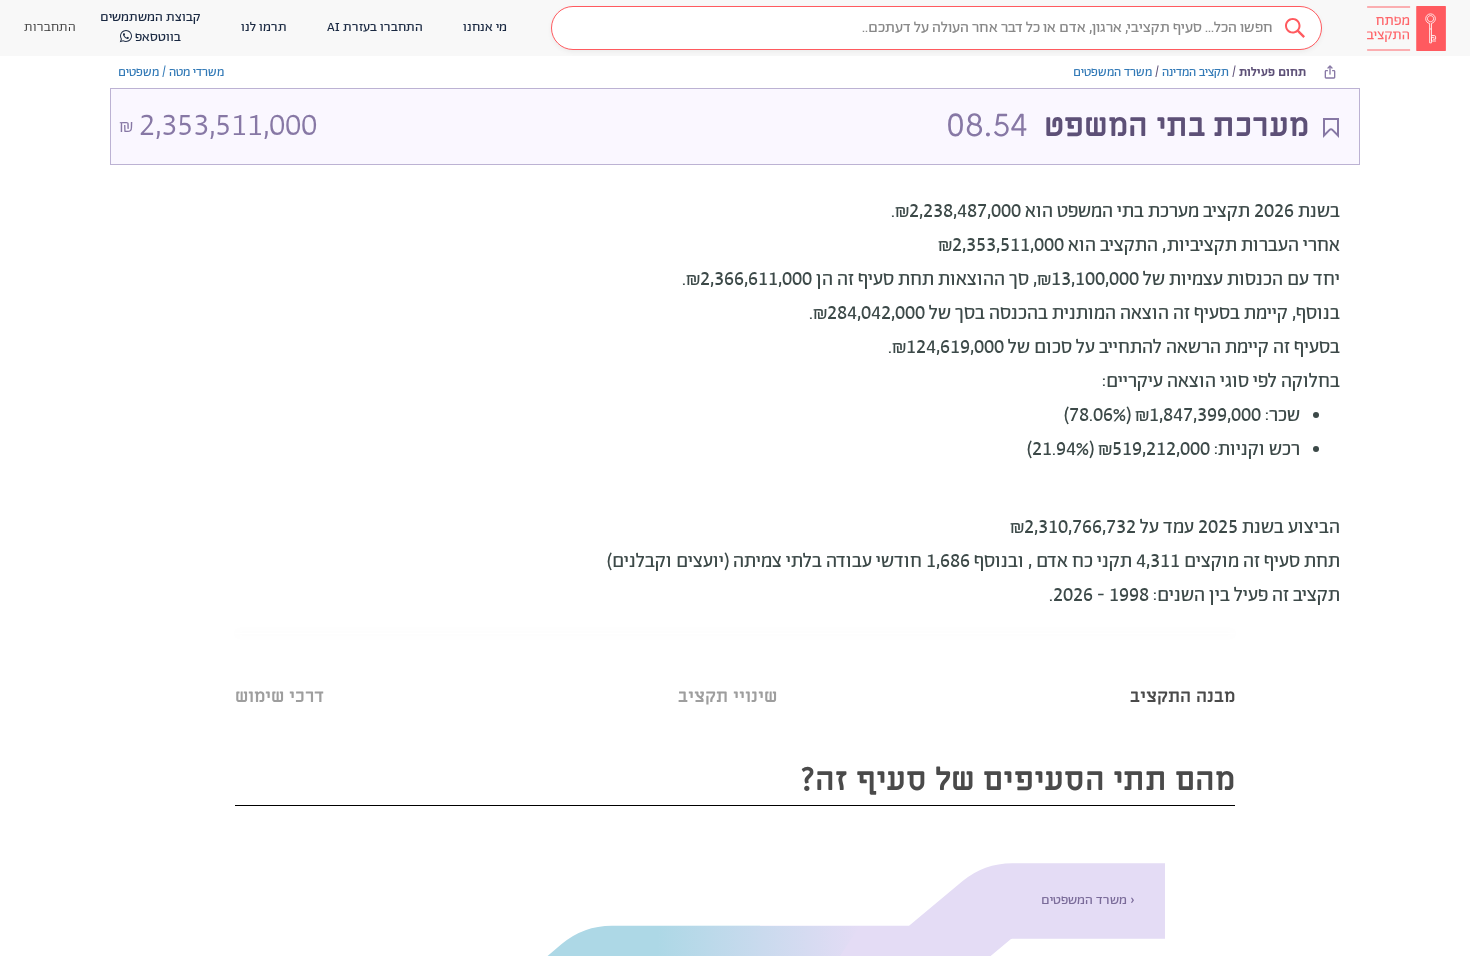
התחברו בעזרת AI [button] (375, 27)
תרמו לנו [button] (264, 27)
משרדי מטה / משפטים (171, 72)
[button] (936, 28)
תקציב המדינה (1195, 72)
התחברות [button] (50, 27)
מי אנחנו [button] (485, 27)
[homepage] (1406, 28)
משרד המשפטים (1112, 72)
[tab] (1182, 671)
